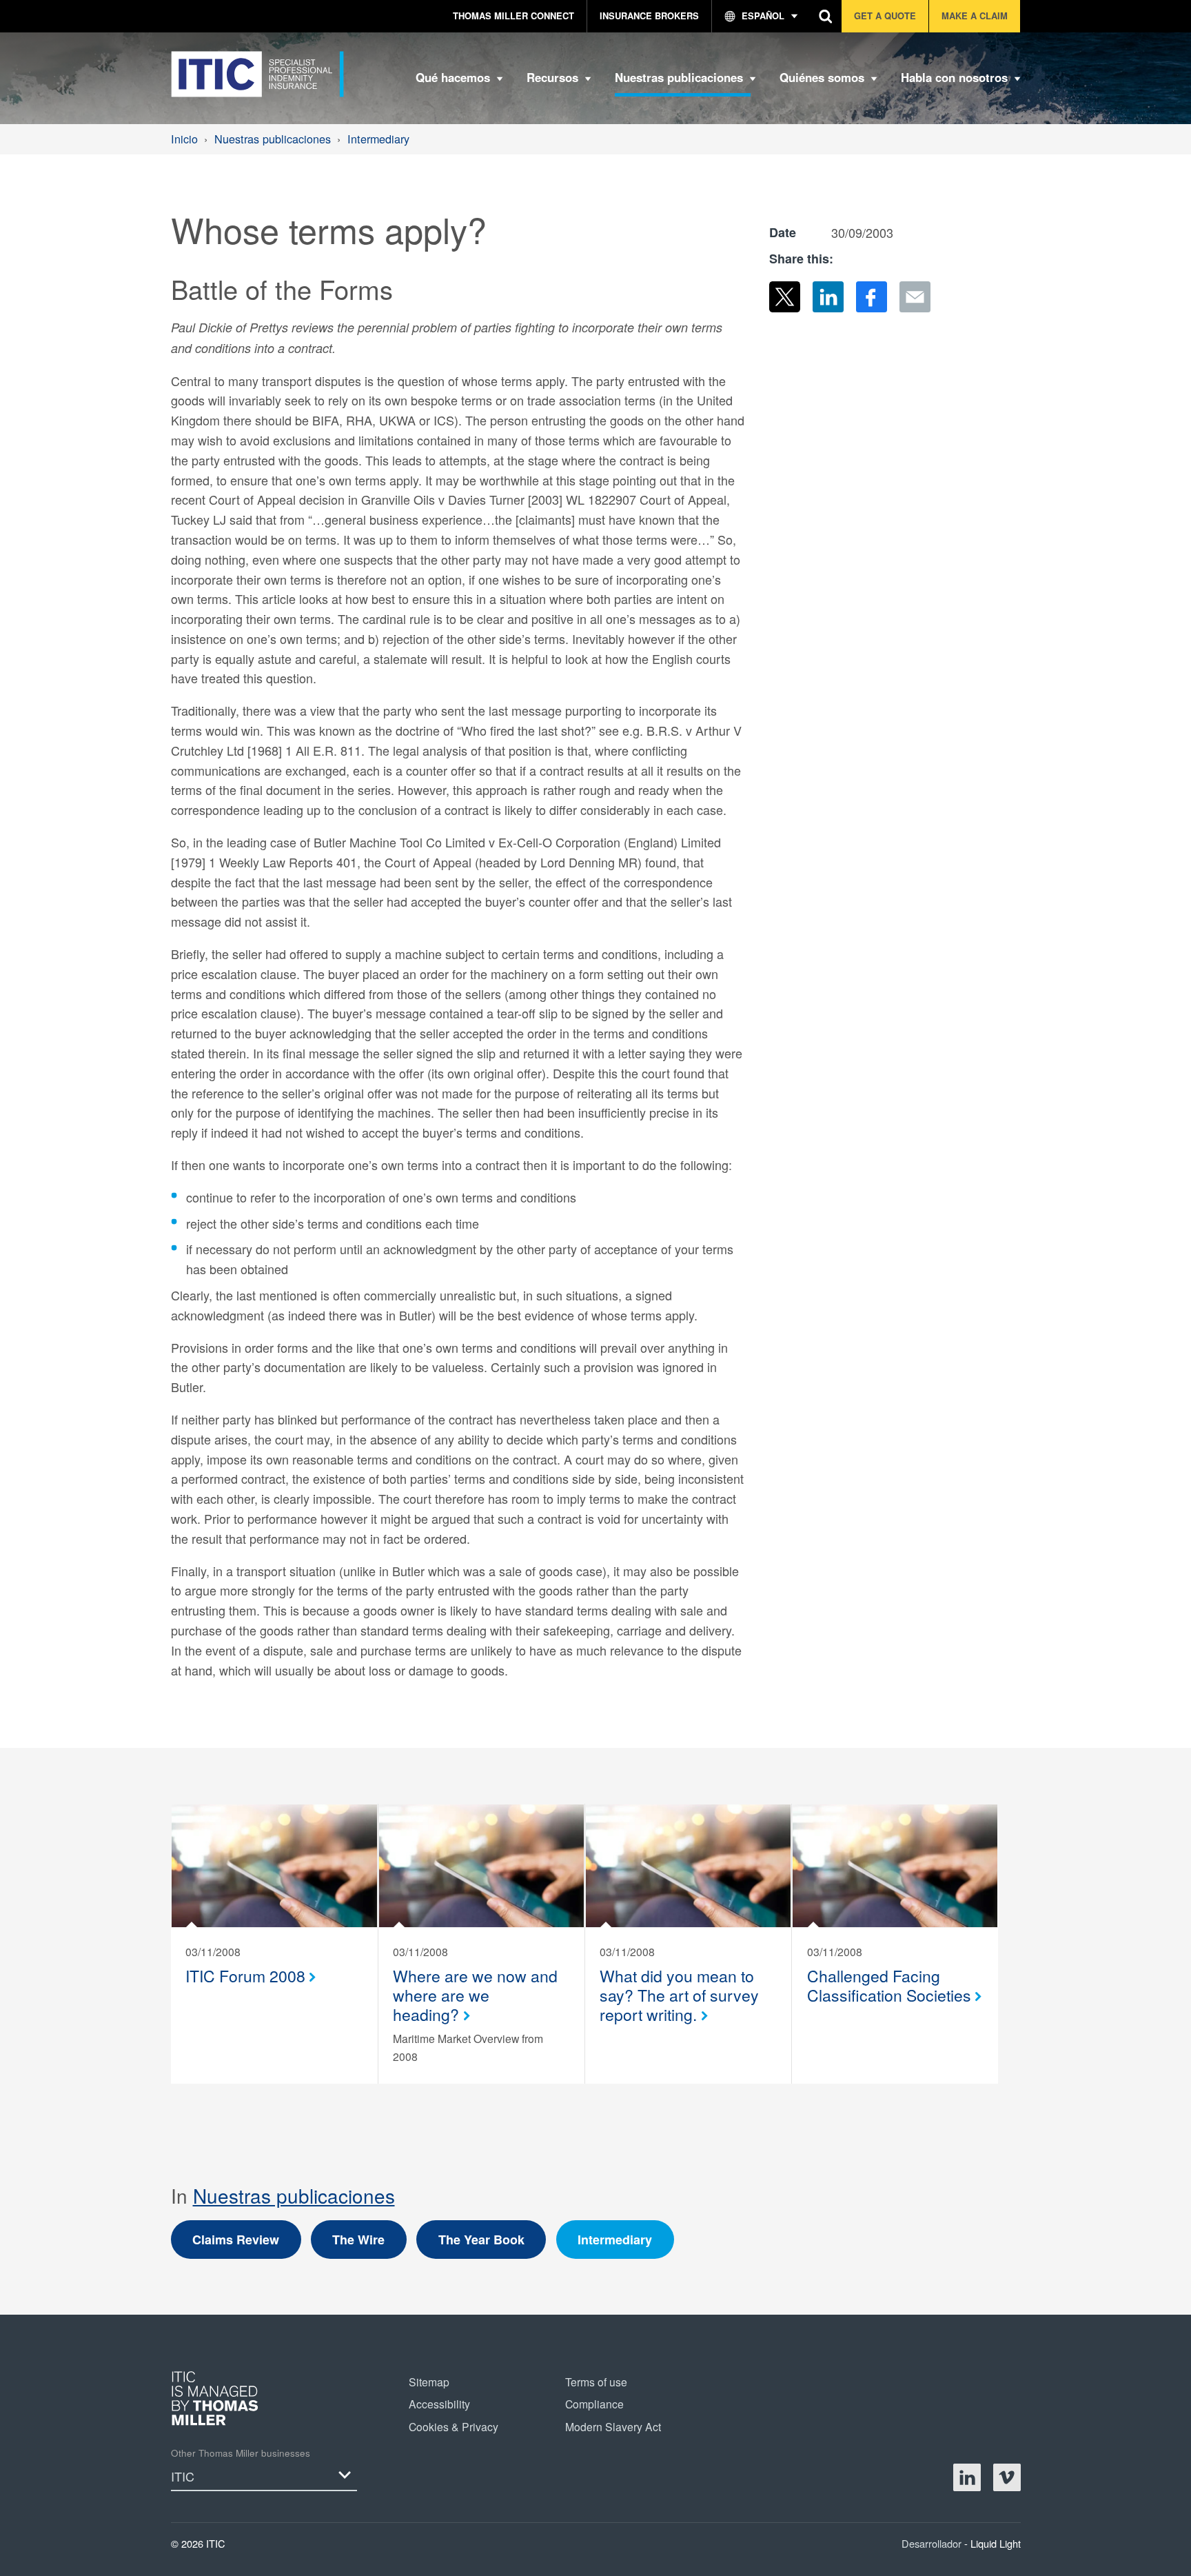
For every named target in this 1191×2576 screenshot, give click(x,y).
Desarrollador (933, 2543)
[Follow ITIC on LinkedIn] (967, 2477)
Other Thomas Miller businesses (241, 2453)
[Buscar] (826, 16)
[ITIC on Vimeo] (1007, 2477)
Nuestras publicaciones (294, 2195)
